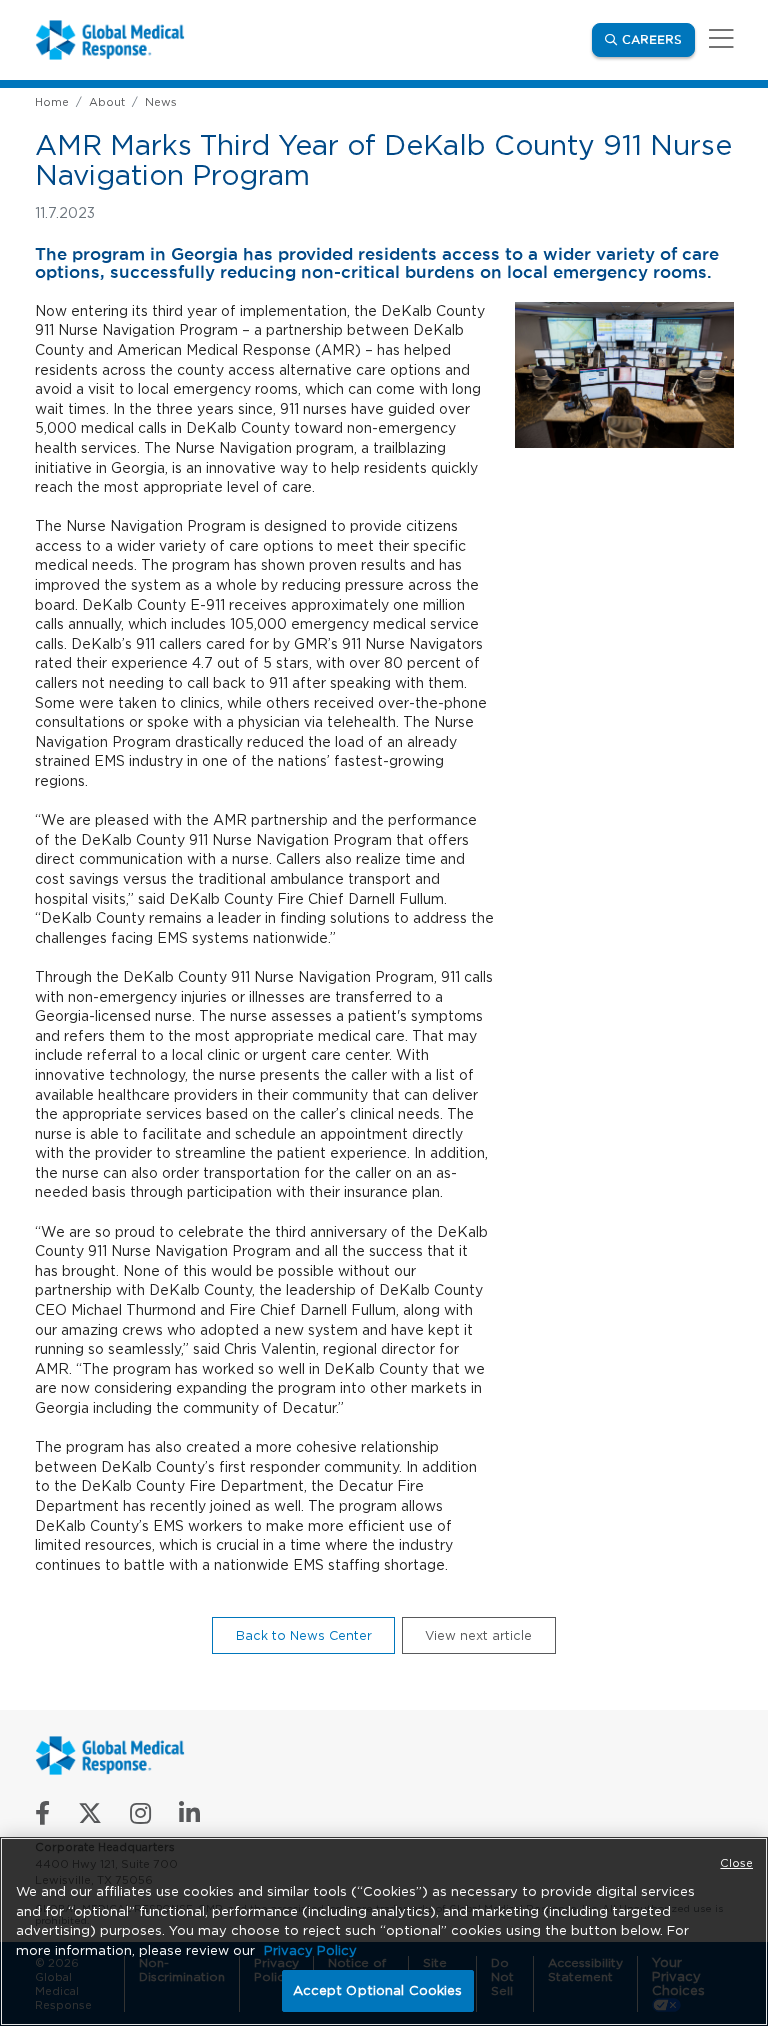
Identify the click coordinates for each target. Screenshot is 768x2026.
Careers (658, 39)
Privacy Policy (310, 1950)
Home (52, 102)
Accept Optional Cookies (378, 1990)
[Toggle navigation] (718, 39)
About (107, 102)
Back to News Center (304, 1635)
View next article (478, 1635)
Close (736, 1863)
